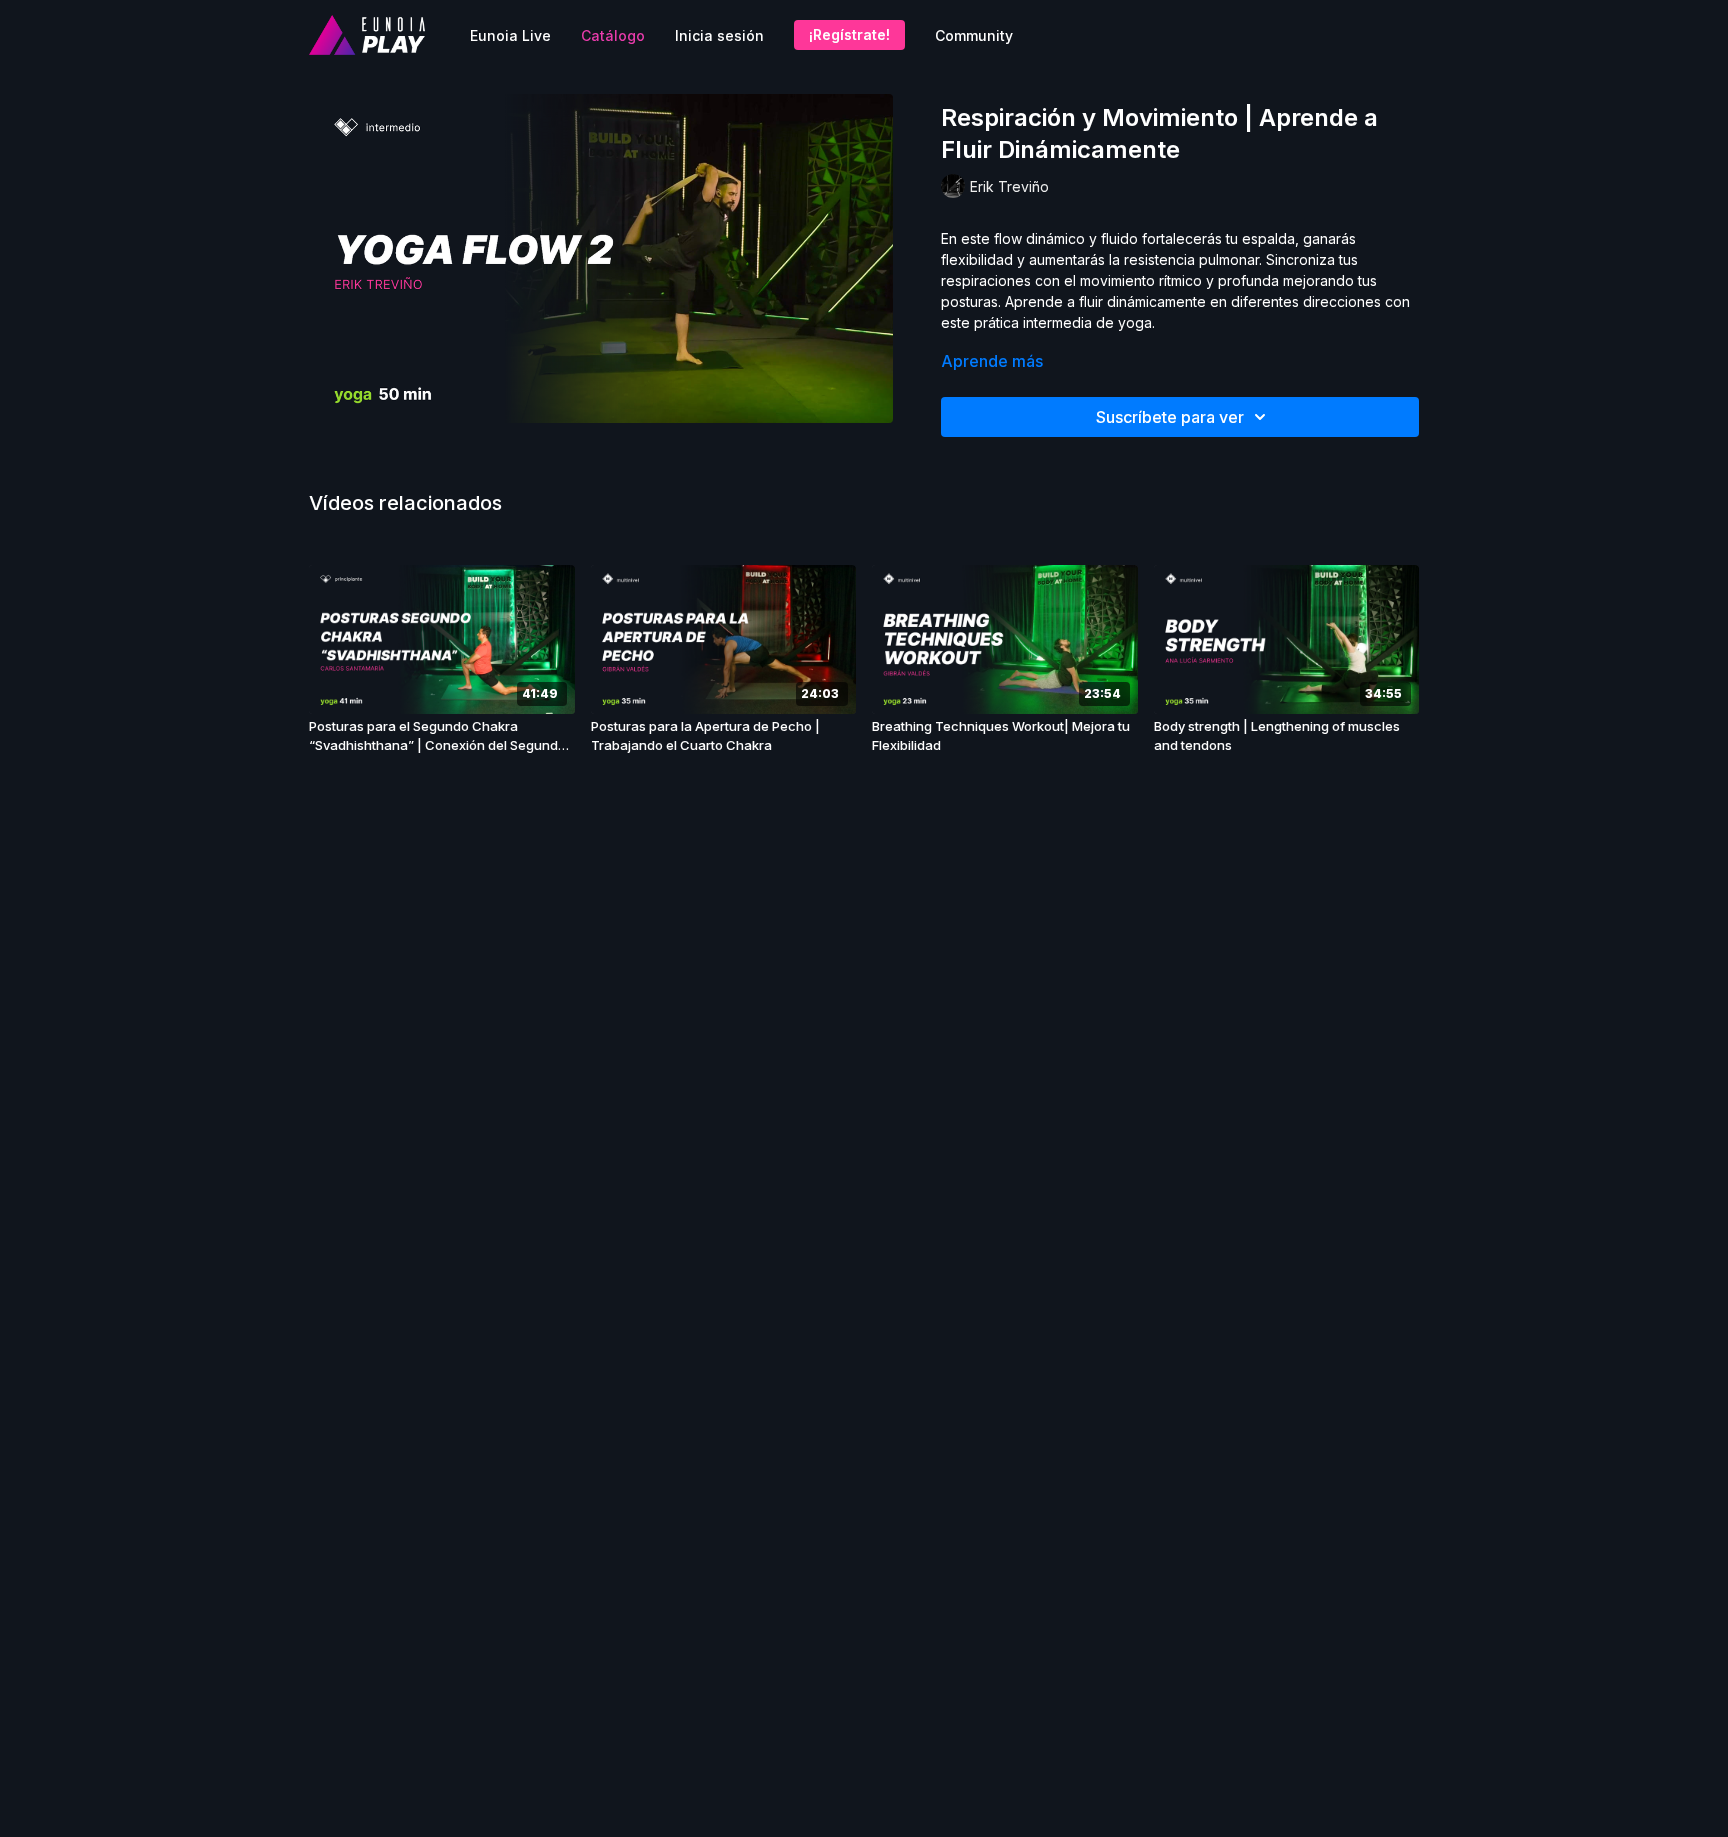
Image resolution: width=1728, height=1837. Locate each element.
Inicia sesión (719, 35)
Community (974, 35)
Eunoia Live (510, 35)
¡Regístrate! (849, 34)
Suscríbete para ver (1170, 417)
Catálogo (613, 35)
